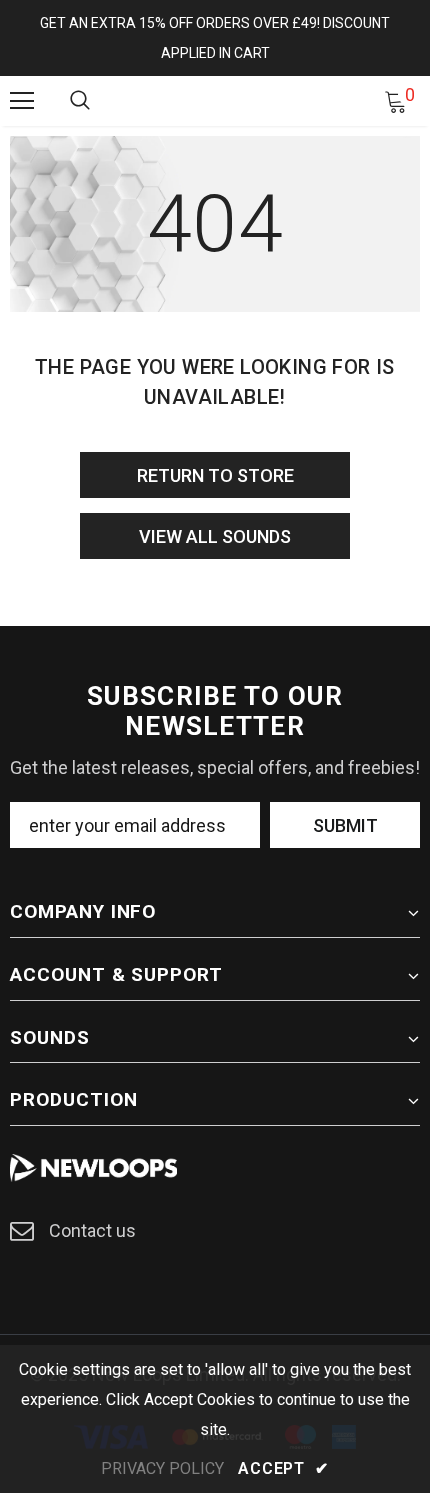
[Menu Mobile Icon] (22, 101)
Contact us (92, 1230)
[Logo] (218, 100)
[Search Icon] (80, 101)
